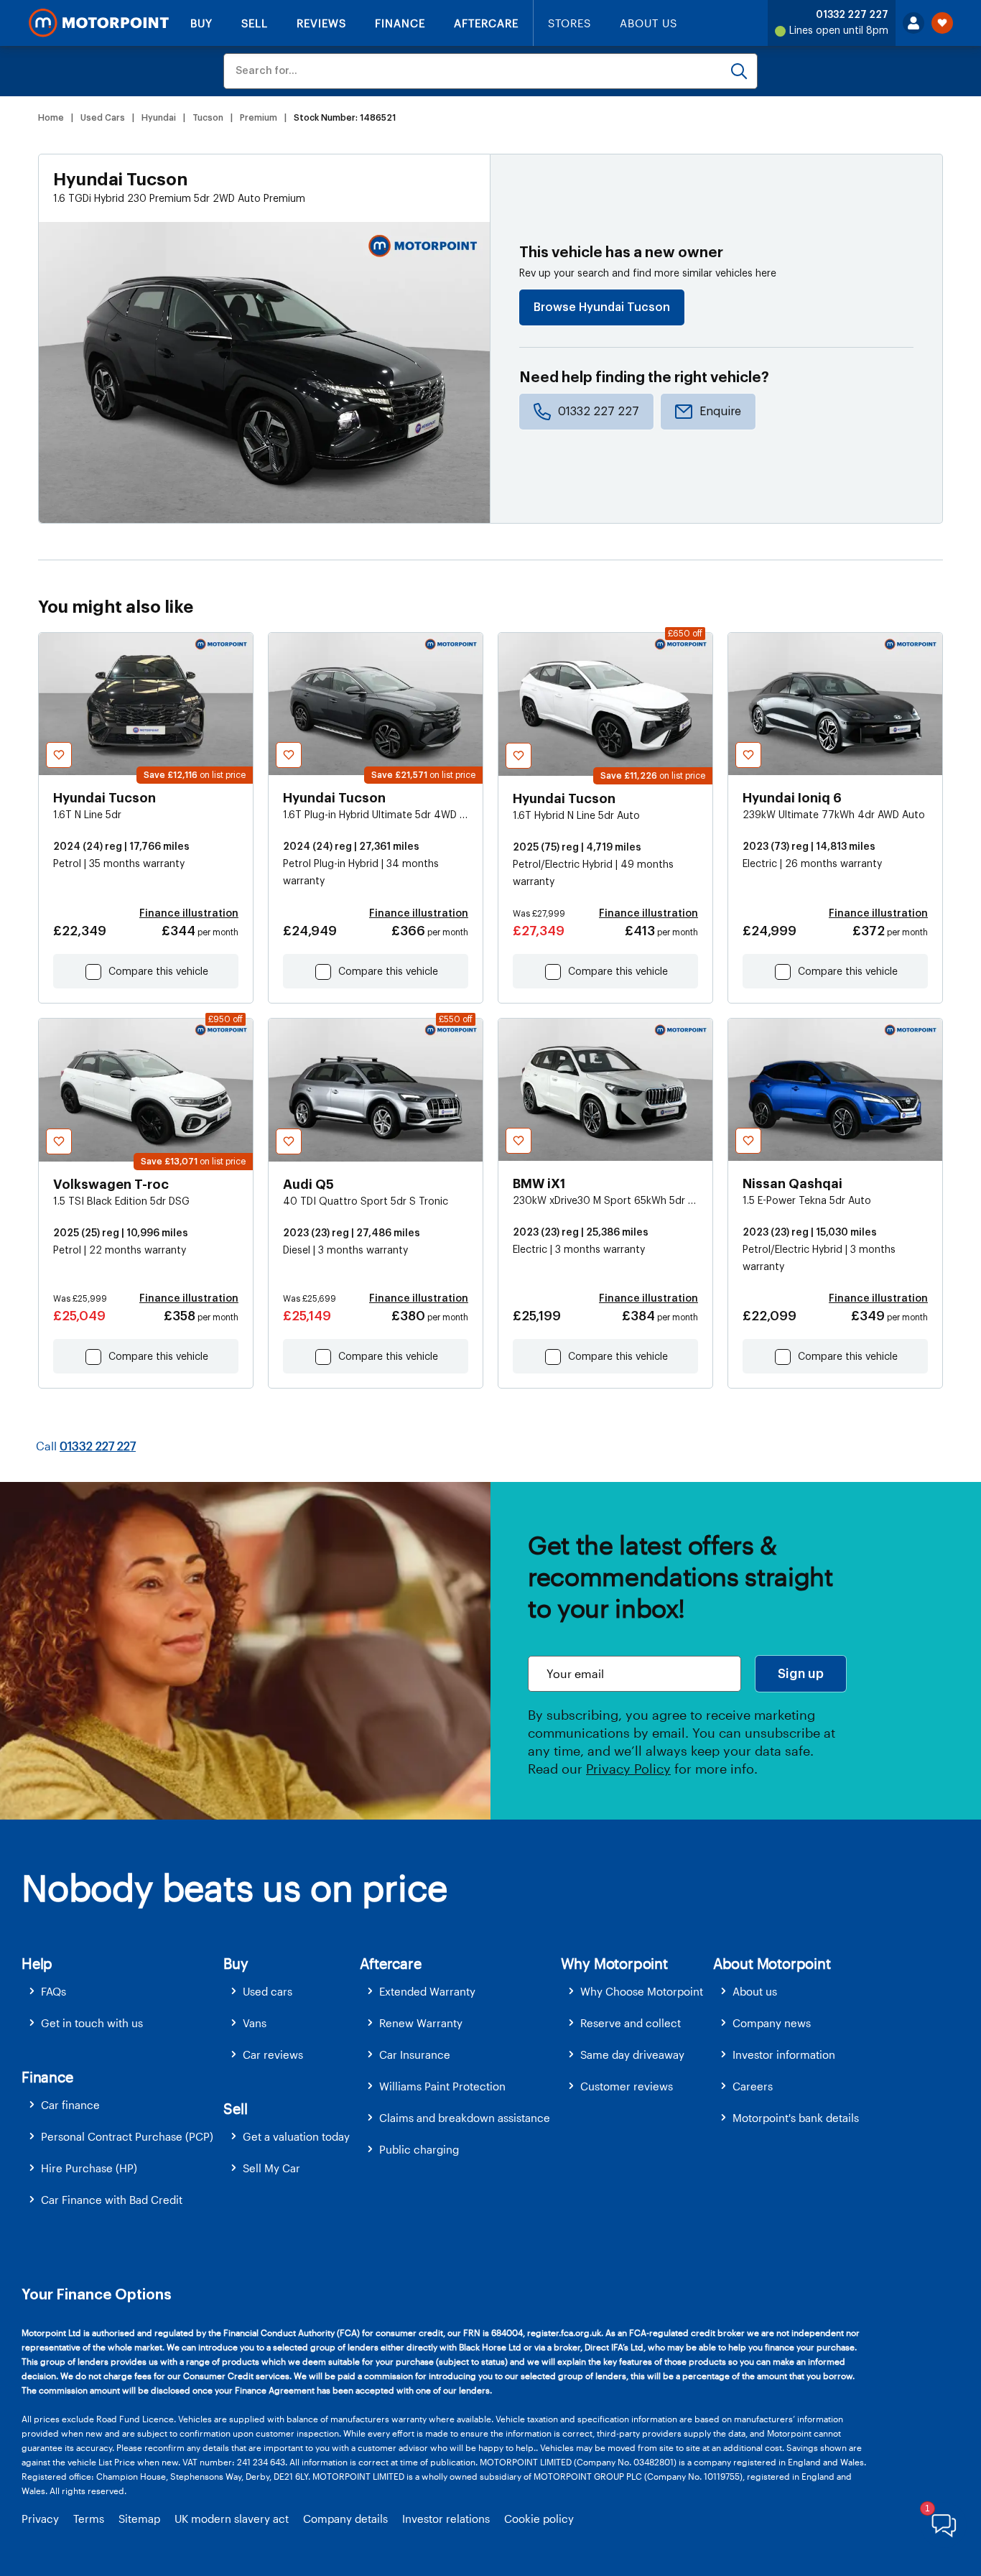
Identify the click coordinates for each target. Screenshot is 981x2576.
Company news (772, 2023)
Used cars (268, 1991)
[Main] (99, 23)
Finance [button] (47, 2077)
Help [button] (37, 1963)
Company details (345, 2519)
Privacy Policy (628, 1769)
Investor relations (446, 2519)
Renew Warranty (421, 2023)
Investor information (784, 2054)
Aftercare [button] (390, 1963)
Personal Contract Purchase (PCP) (127, 2136)
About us (755, 1991)
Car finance (70, 2105)
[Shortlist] (942, 23)
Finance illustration (189, 914)
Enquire (720, 412)
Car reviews (273, 2054)
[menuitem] (122, 1992)
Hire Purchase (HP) (89, 2168)
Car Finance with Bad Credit (112, 2200)
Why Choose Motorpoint (642, 1991)
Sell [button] (235, 2108)
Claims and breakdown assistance (465, 2118)
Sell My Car (271, 2168)
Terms (89, 2519)
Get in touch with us (92, 2023)
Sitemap (139, 2519)
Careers (753, 2086)
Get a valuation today (296, 2136)
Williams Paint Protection (442, 2086)
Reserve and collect (631, 2023)
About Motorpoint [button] (772, 1963)
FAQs (54, 1991)
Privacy (40, 2519)
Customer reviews (627, 2086)
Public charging (419, 2149)
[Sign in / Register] (913, 23)
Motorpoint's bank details (796, 2118)
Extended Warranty (427, 1991)
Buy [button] (236, 1963)
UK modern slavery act (232, 2519)
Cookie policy (539, 2519)
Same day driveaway (632, 2054)
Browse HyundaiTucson (602, 307)
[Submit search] (739, 71)
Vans (255, 2023)
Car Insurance (415, 2054)
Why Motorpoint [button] (614, 1963)
